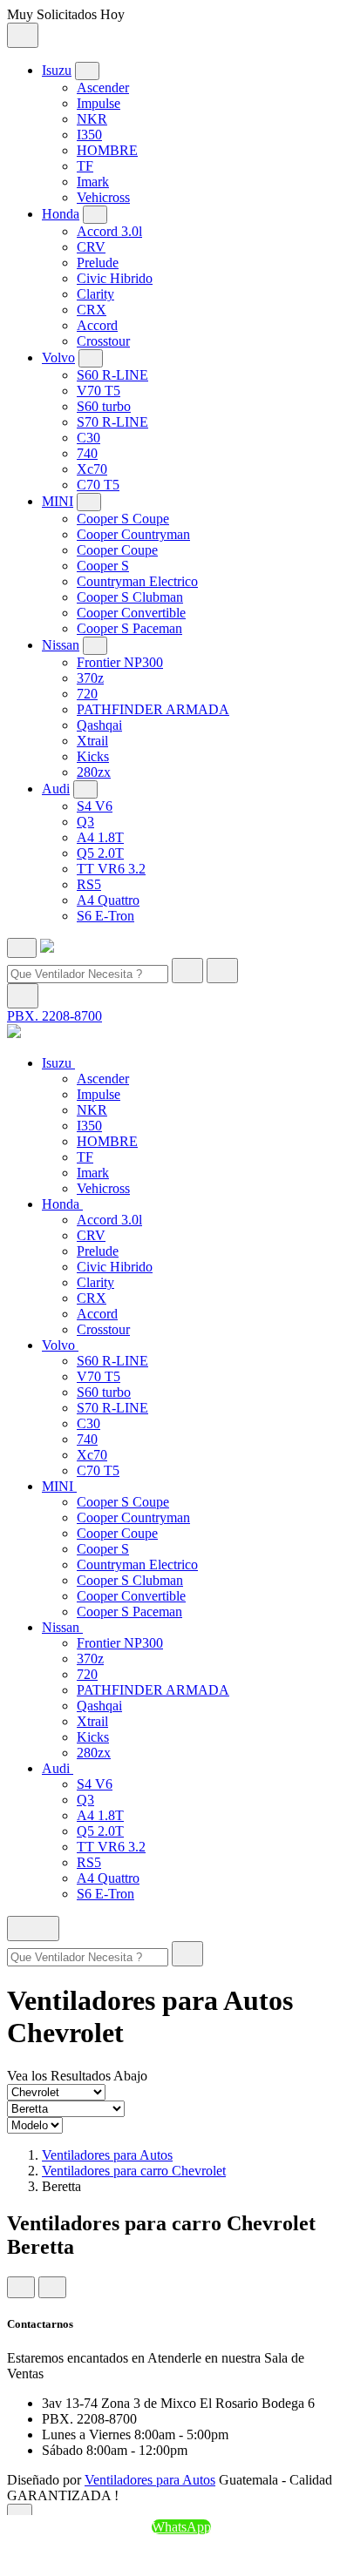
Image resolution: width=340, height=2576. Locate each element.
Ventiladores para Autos (107, 2155)
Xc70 (92, 469)
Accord (97, 325)
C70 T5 (98, 485)
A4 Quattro (108, 900)
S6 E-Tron (105, 916)
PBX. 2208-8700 (54, 1016)
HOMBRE (107, 150)
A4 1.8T (100, 837)
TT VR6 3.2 (111, 869)
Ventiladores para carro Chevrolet (134, 2171)
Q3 (85, 822)
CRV (91, 247)
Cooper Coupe (117, 550)
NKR (92, 119)
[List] (52, 2287)
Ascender (103, 88)
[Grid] (21, 2287)
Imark (93, 182)
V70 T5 (99, 391)
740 (87, 453)
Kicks (93, 756)
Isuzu (57, 70)
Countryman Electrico (137, 581)
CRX (92, 310)
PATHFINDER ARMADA (153, 709)
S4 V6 (95, 806)
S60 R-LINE (112, 375)
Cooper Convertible (131, 613)
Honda (61, 214)
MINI (58, 501)
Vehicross (103, 197)
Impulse (99, 103)
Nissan (61, 645)
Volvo (58, 357)
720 (87, 694)
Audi (56, 789)
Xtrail (92, 741)
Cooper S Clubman (130, 597)
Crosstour (103, 341)
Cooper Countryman (133, 534)
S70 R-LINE (112, 422)
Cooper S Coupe (123, 519)
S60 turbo (104, 406)
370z (90, 678)
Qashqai (99, 725)
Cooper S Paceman (129, 628)
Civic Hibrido (115, 278)
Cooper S (103, 566)
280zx (94, 772)
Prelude (98, 263)
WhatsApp (181, 2527)
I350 (89, 135)
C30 (88, 438)
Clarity (95, 294)
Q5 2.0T (100, 853)
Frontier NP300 (120, 662)
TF (85, 166)
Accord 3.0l (109, 231)
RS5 (89, 884)
